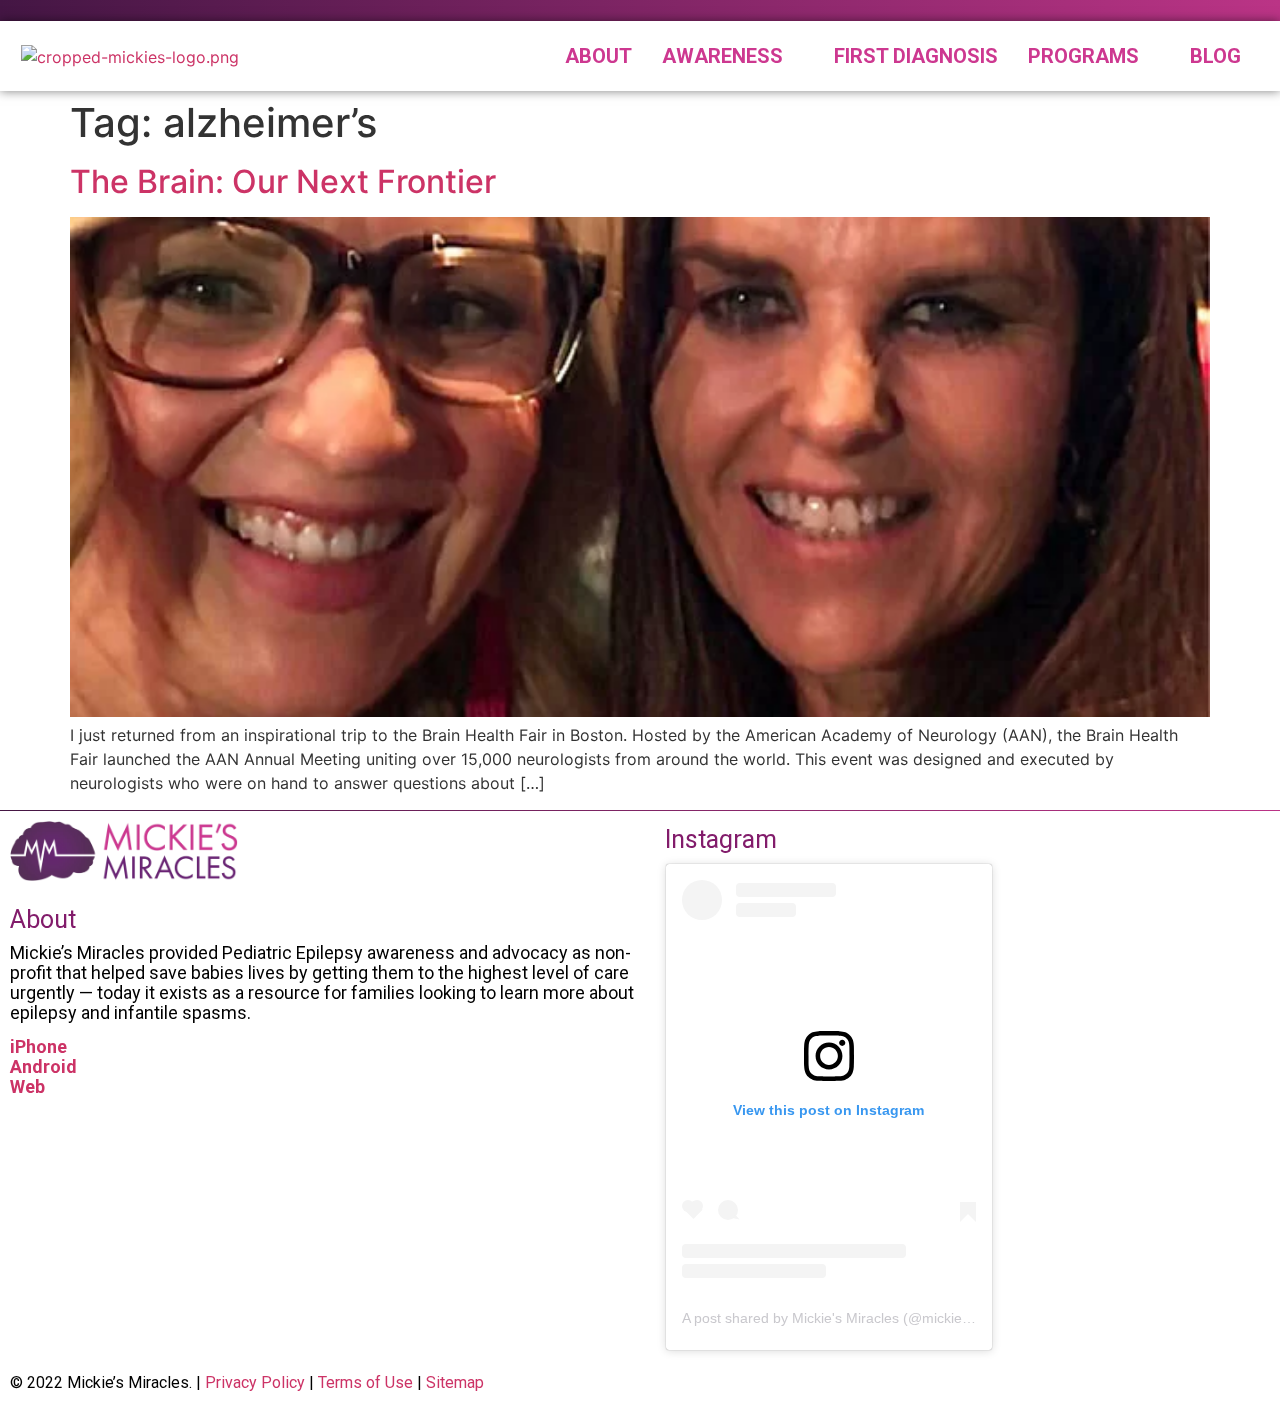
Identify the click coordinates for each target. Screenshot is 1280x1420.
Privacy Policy (255, 1382)
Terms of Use (365, 1382)
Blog (1215, 56)
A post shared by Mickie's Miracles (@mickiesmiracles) (854, 1318)
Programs (1083, 56)
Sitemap (455, 1382)
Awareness (722, 56)
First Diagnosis (916, 56)
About (598, 56)
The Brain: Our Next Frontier (283, 181)
